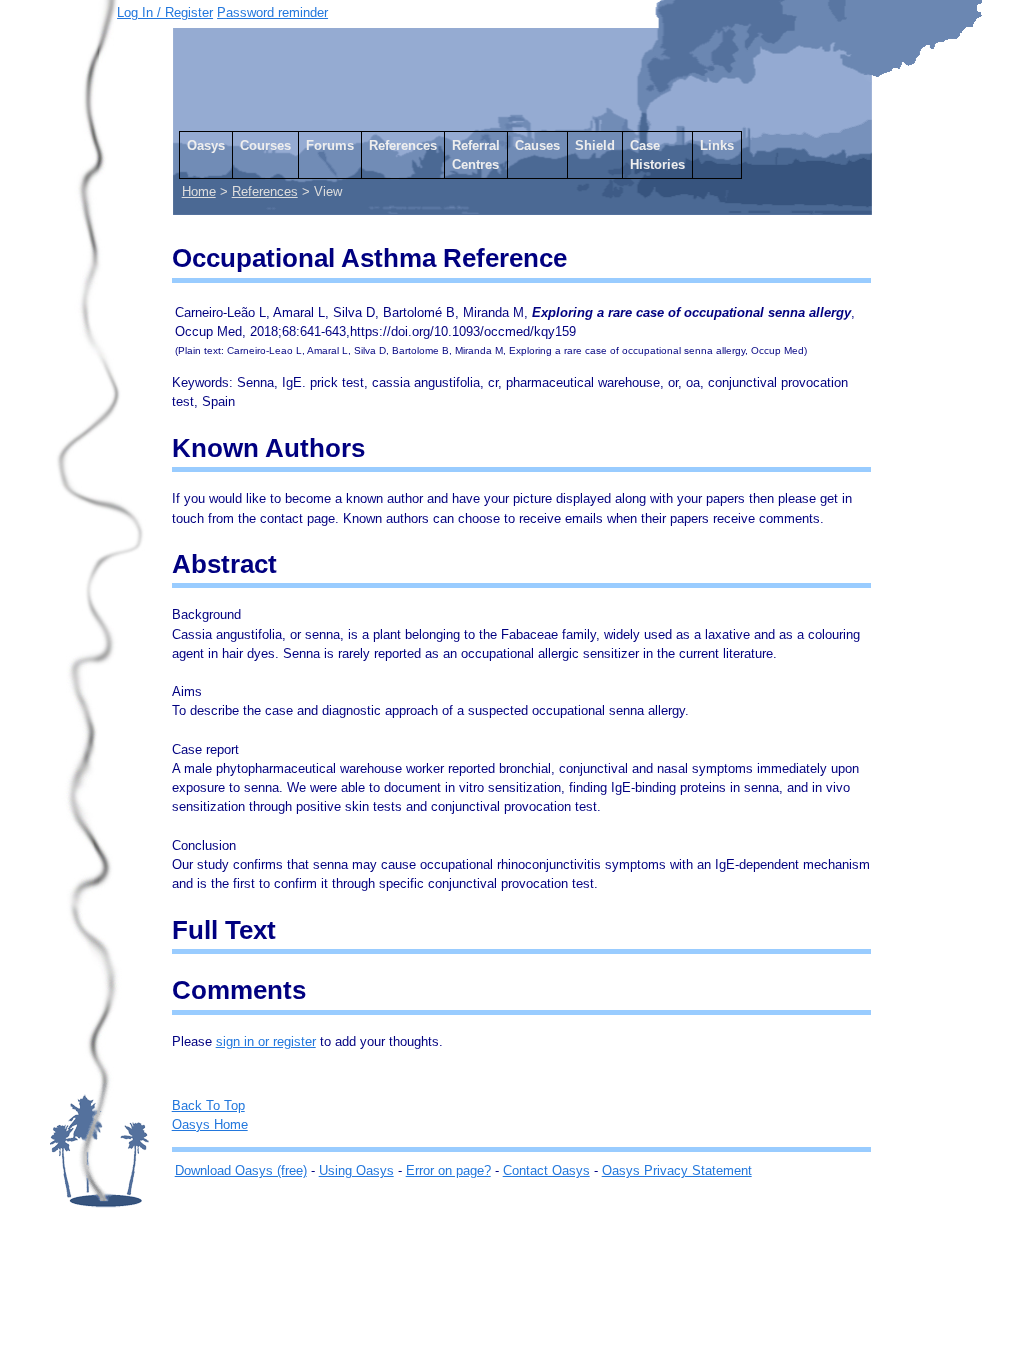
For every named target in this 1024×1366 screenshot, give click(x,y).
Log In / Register (165, 12)
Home (199, 191)
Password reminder (272, 12)
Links (717, 145)
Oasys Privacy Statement (677, 1170)
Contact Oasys (546, 1170)
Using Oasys (356, 1170)
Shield (595, 145)
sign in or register (266, 1041)
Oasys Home (210, 1124)
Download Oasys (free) (241, 1170)
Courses (265, 145)
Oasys (206, 145)
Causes (537, 145)
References (403, 145)
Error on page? (448, 1170)
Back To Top (208, 1105)
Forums (330, 145)
